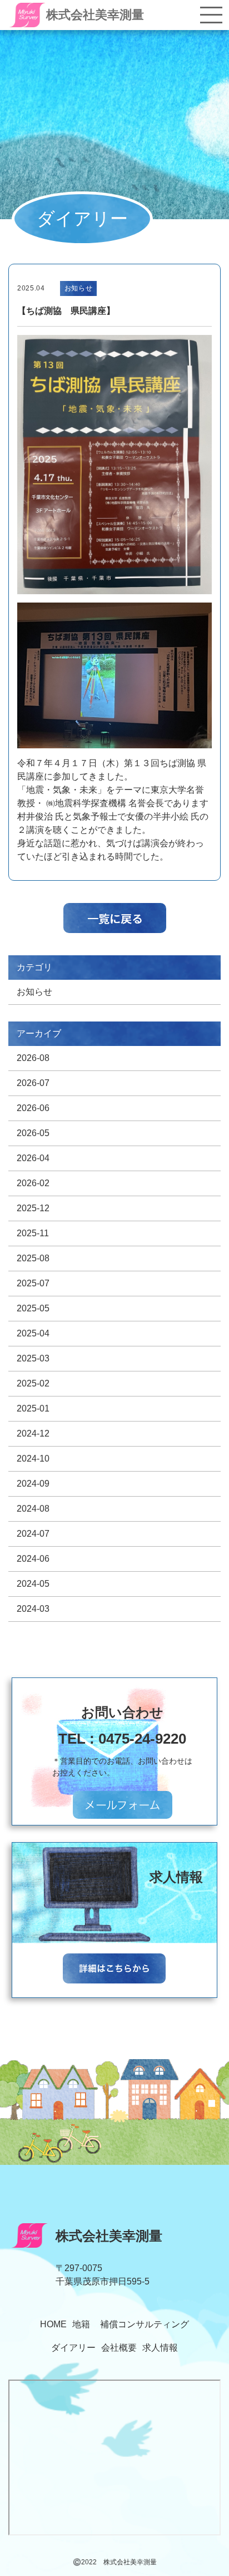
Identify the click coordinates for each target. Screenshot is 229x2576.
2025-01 (33, 1408)
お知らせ (34, 992)
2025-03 (33, 1358)
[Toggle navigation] (211, 15)
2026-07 (33, 1083)
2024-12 (33, 1433)
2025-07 (33, 1283)
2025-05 (33, 1308)
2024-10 (33, 1459)
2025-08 (33, 1258)
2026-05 (33, 1133)
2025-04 (33, 1333)
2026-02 (33, 1183)
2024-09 (33, 1484)
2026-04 (33, 1158)
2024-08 (33, 1509)
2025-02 (33, 1383)
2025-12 (33, 1208)
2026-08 (33, 1058)
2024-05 (33, 1584)
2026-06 (33, 1108)
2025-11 (33, 1233)
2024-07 (33, 1534)
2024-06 (33, 1559)
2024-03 (33, 1609)
